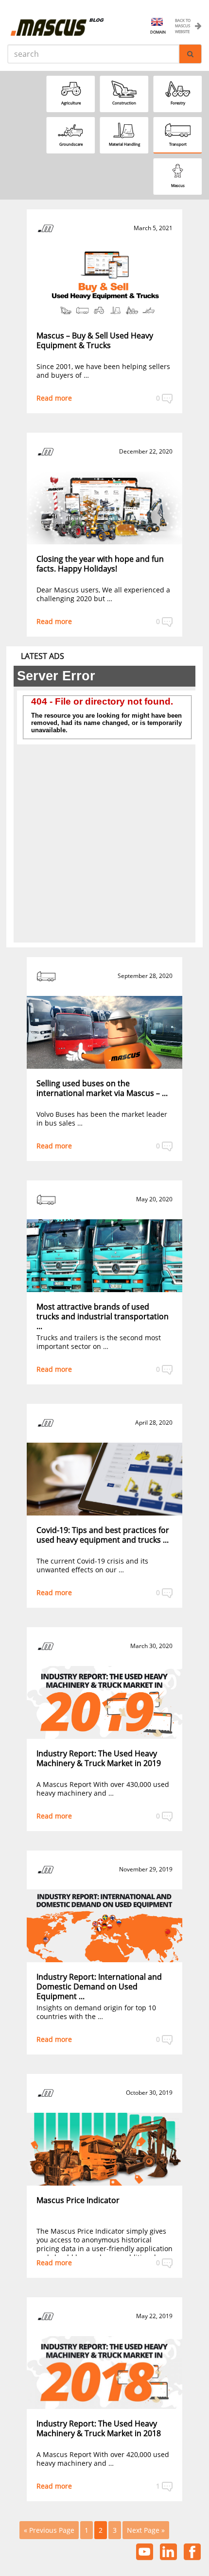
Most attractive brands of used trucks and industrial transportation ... (103, 1316)
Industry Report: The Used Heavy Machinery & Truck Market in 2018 (99, 2428)
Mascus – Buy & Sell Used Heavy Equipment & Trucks (95, 340)
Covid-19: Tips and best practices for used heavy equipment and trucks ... (103, 1535)
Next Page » (146, 2530)
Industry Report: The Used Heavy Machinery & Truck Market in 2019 (99, 1758)
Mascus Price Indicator (78, 2200)
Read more (54, 398)
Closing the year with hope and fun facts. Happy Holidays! (100, 564)
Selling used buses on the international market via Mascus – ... (102, 1088)
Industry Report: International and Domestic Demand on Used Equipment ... (99, 1987)
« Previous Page (49, 2530)
